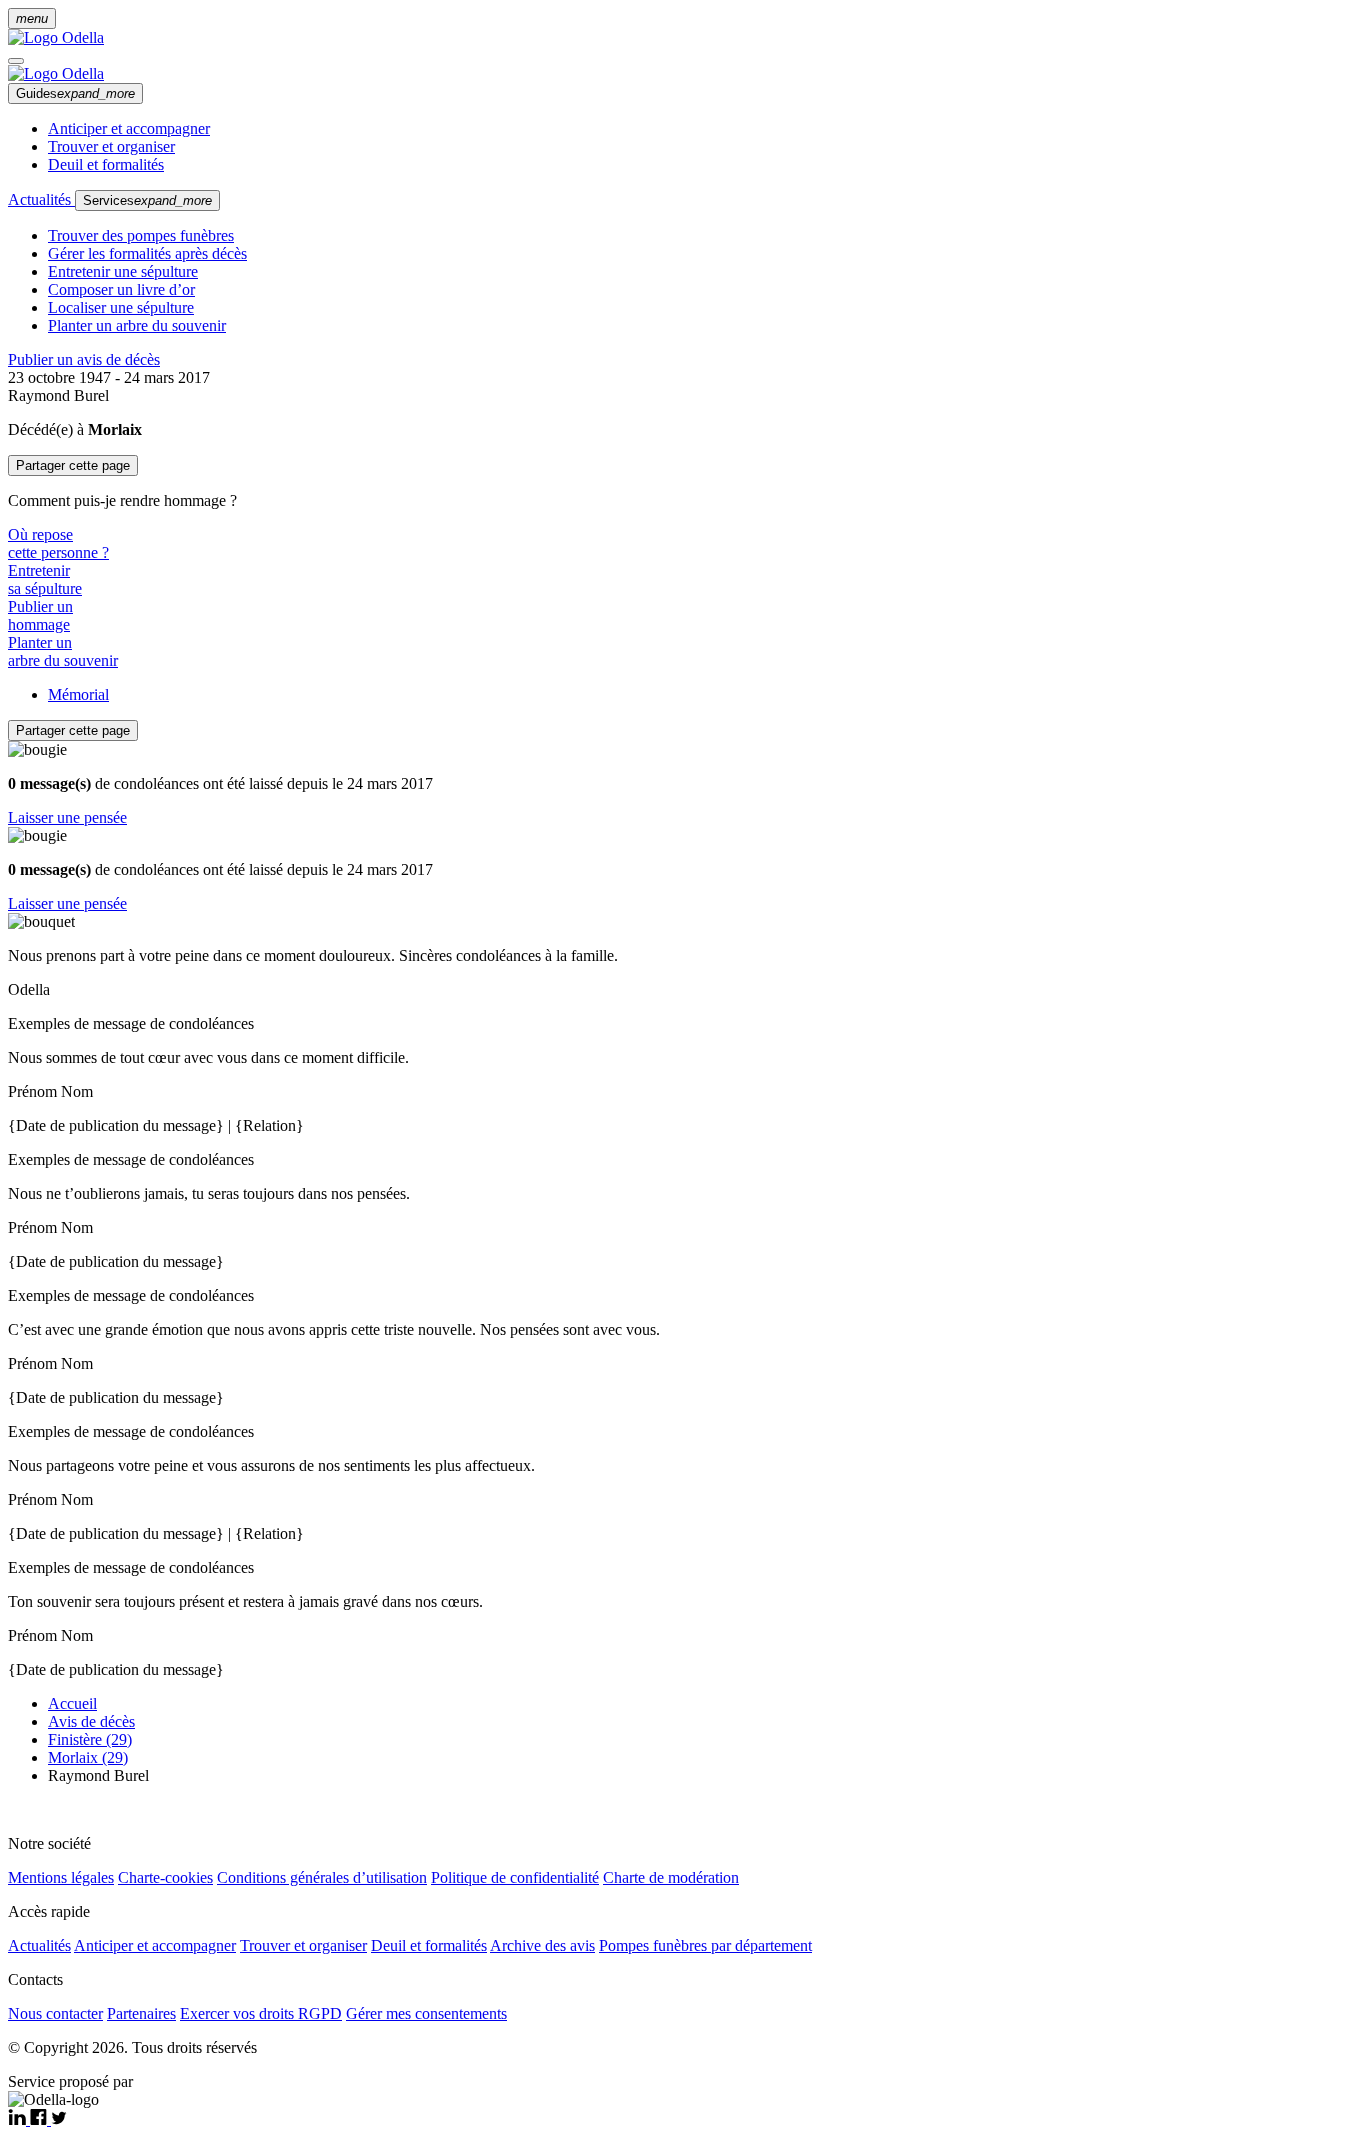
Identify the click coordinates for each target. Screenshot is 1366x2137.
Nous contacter (55, 2013)
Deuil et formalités (106, 164)
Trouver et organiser (111, 146)
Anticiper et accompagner (129, 128)
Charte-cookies (165, 1877)
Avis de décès (91, 1721)
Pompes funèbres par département (705, 1945)
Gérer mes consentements (426, 2013)
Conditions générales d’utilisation (322, 1877)
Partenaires (141, 2013)
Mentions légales (61, 1877)
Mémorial (78, 694)
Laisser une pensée (67, 817)
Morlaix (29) (88, 1757)
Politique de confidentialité (515, 1877)
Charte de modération (671, 1877)
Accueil (72, 1703)
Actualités (41, 199)
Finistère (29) (90, 1739)
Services (147, 200)
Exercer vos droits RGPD (261, 2013)
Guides (75, 93)
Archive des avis (542, 1945)
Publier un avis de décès (84, 359)
